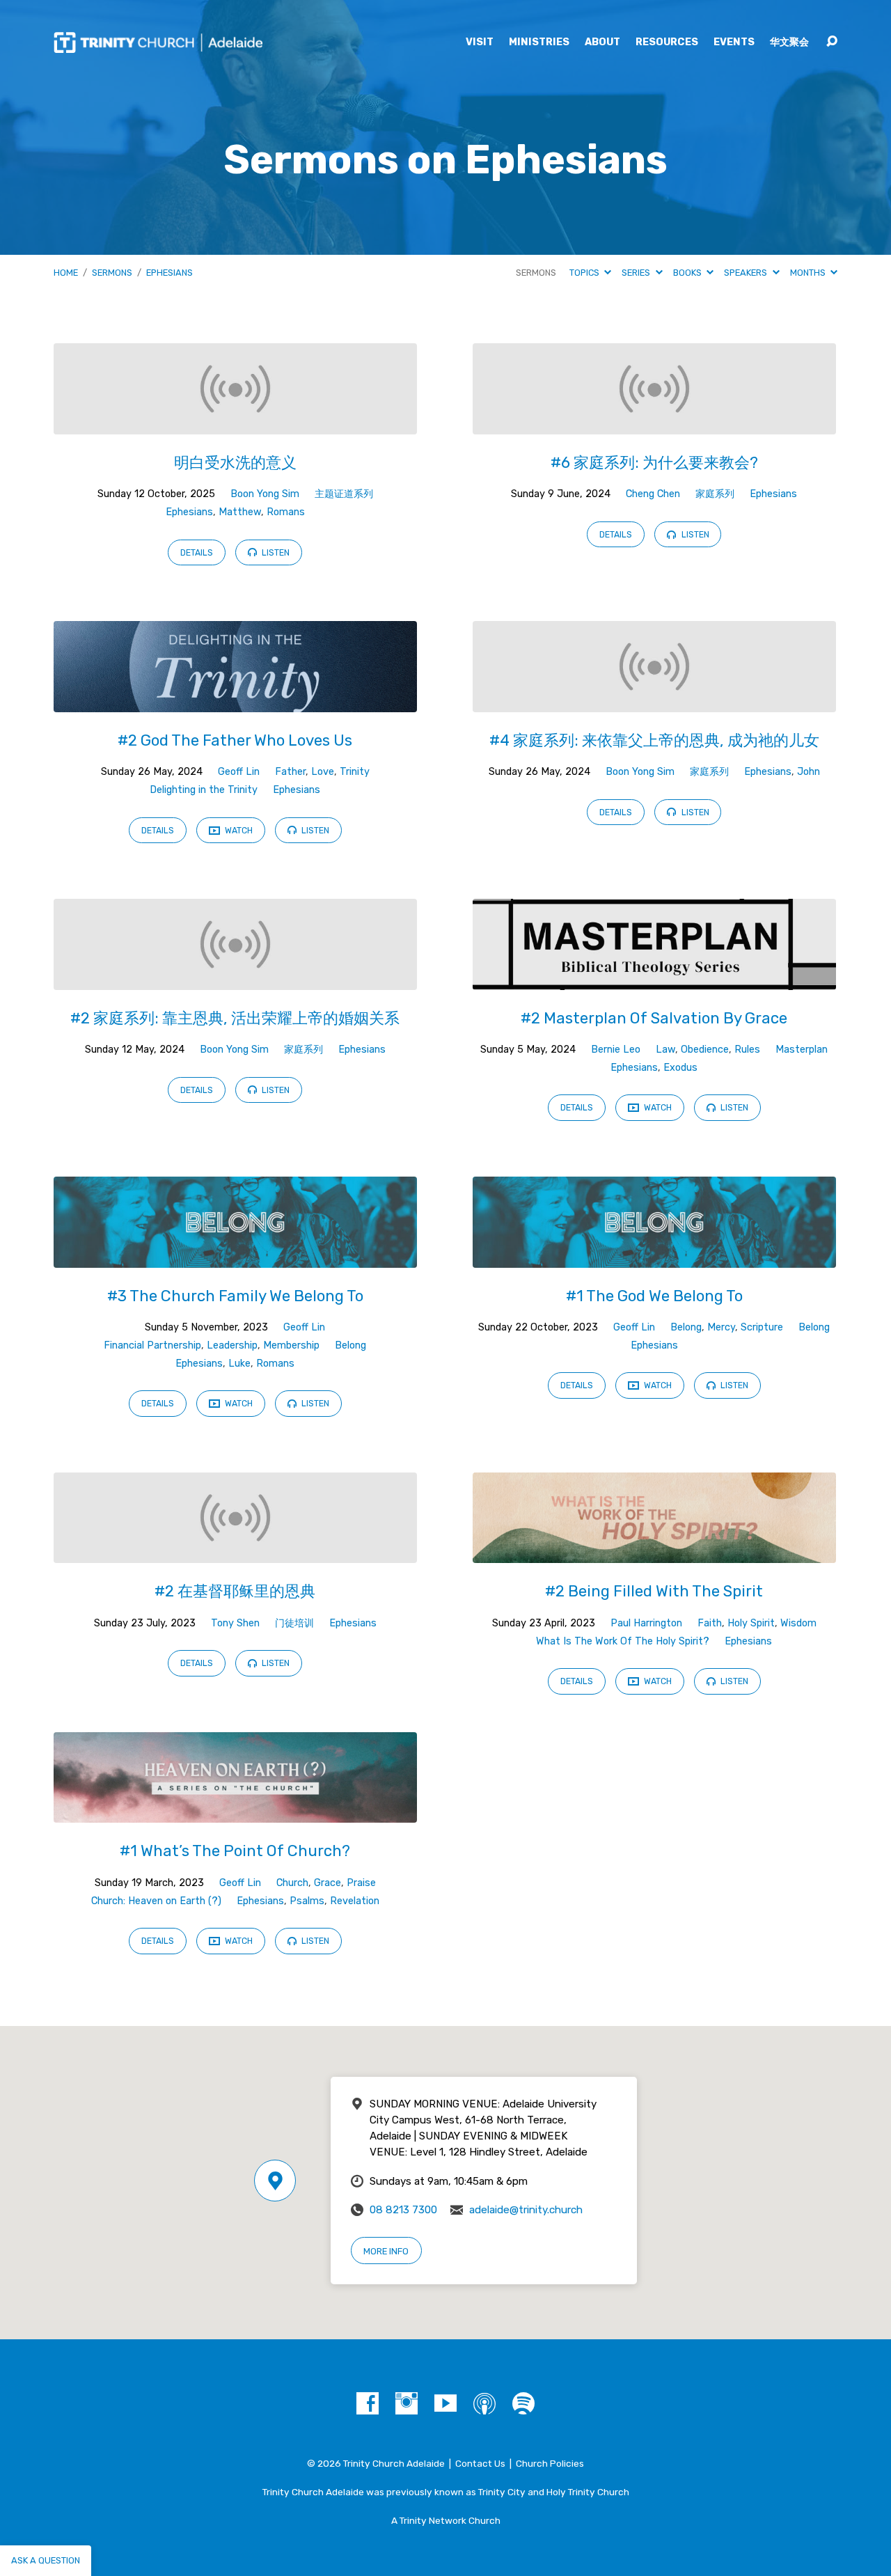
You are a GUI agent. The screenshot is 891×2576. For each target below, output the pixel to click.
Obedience (705, 1050)
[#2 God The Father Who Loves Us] (235, 701)
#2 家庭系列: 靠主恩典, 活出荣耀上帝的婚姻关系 (235, 1018)
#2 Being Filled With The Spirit (654, 1591)
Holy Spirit (751, 1623)
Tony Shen (235, 1623)
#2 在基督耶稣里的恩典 (235, 1591)
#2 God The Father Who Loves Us (235, 740)
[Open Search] (832, 42)
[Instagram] (407, 2403)
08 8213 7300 (403, 2210)
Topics (585, 273)
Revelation (355, 1901)
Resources (667, 42)
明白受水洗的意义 (235, 463)
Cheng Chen (653, 494)
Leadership (232, 1345)
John (809, 772)
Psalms (307, 1901)
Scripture (762, 1327)
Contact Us (480, 2463)
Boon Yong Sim (265, 494)
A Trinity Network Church (446, 2520)
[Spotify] (523, 2403)
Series (637, 273)
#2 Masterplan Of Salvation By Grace (654, 1018)
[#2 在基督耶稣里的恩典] (235, 1553)
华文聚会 (789, 42)
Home (66, 273)
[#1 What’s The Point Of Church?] (235, 1813)
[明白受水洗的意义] (235, 424)
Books (688, 273)
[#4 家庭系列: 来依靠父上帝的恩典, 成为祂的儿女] (654, 701)
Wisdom (798, 1623)
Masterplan (802, 1050)
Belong (350, 1345)
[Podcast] (484, 2403)
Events (734, 42)
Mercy (721, 1327)
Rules (747, 1050)
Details (197, 553)
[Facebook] (368, 2403)
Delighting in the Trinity (204, 790)
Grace (328, 1883)
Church (292, 1883)
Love (323, 772)
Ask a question (46, 2560)
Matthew (240, 512)
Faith (710, 1623)
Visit (480, 42)
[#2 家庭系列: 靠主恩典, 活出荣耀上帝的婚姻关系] (235, 979)
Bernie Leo (616, 1050)
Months (809, 273)
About (602, 42)
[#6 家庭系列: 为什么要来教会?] (654, 424)
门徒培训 (294, 1623)
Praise (361, 1883)
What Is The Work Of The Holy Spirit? (623, 1641)
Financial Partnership (152, 1345)
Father (290, 772)
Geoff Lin (239, 772)
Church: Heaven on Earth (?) (156, 1901)
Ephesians (169, 273)
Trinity (355, 772)
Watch (238, 831)
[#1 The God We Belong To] (654, 1257)
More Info (386, 2251)
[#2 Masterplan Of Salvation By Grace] (654, 979)
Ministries (539, 42)
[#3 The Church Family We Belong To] (235, 1257)
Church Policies (550, 2463)
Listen (275, 553)
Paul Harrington (646, 1623)
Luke (239, 1364)
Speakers (747, 273)
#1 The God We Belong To (654, 1296)
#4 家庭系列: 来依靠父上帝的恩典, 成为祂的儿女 (654, 740)
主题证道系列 (344, 494)
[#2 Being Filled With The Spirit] (654, 1553)
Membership (291, 1345)
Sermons (112, 273)
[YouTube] (445, 2403)
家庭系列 (715, 494)
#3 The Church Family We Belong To (235, 1296)
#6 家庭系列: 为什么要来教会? (654, 463)
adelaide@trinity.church (526, 2210)
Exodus (680, 1068)
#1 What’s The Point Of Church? (235, 1851)
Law (665, 1050)
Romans (286, 512)
